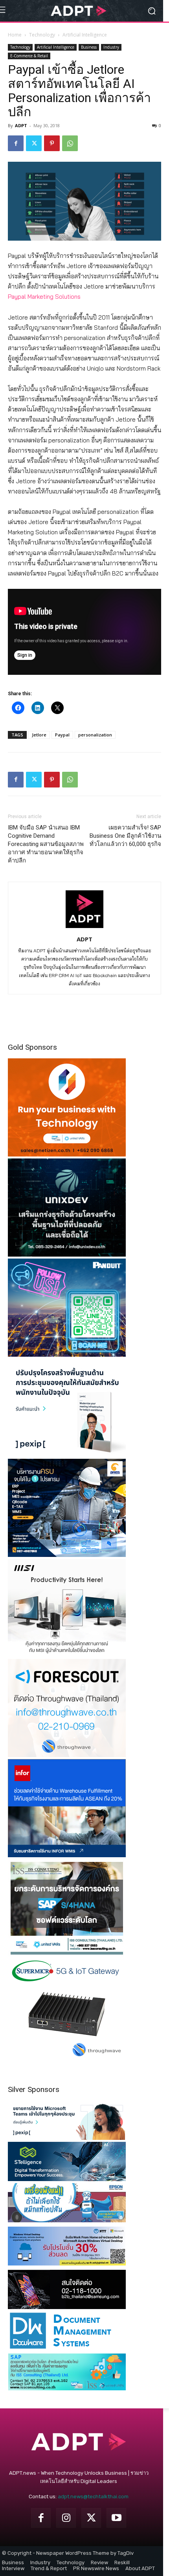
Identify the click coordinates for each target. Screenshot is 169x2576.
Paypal (62, 735)
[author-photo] (84, 928)
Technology (42, 35)
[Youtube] (116, 2518)
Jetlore (39, 735)
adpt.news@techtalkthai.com (93, 2497)
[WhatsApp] (70, 143)
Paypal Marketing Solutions (44, 297)
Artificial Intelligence (85, 35)
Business (89, 47)
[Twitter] (34, 143)
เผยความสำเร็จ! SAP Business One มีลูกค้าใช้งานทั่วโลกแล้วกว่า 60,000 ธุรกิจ (125, 836)
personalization (95, 735)
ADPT (21, 125)
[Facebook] (16, 143)
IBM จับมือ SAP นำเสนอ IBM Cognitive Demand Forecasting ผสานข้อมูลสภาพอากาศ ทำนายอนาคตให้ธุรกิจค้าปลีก (46, 844)
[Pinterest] (52, 143)
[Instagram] (66, 2518)
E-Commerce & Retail (29, 56)
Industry (111, 47)
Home (15, 35)
